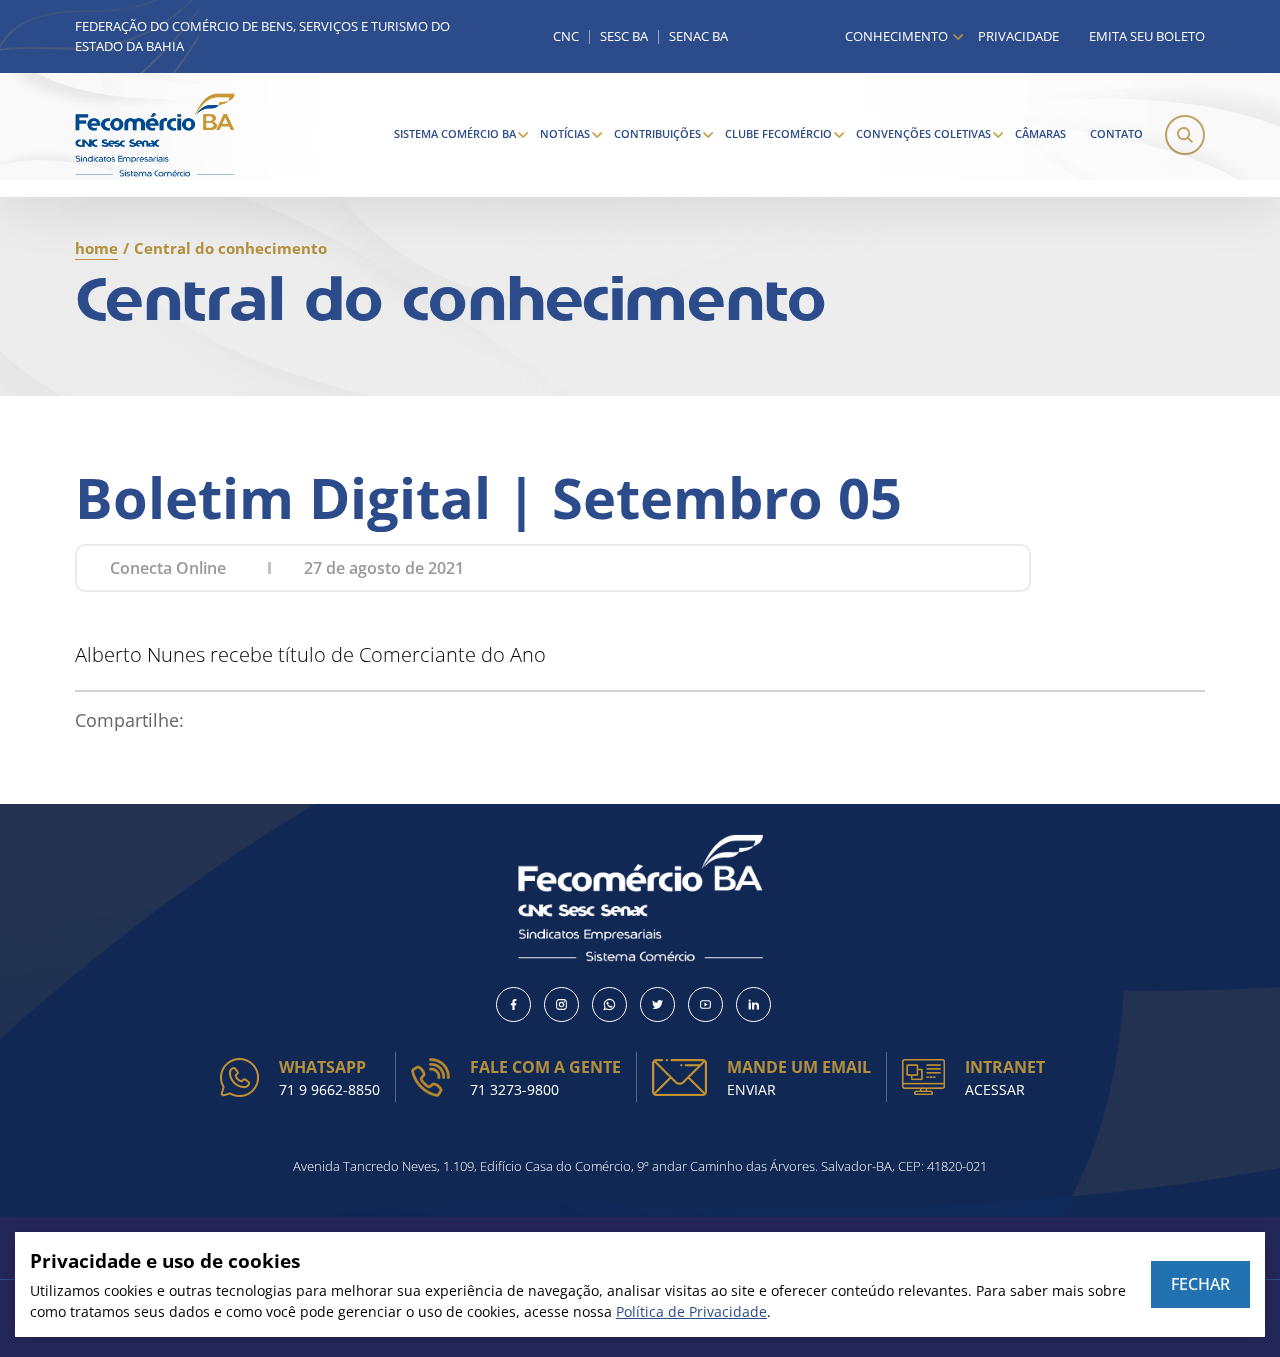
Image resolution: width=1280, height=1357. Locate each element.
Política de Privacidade (691, 1311)
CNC (566, 36)
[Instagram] (561, 1004)
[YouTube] (705, 1004)
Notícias (565, 133)
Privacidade (1018, 36)
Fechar (1200, 1284)
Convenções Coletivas (923, 133)
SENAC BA (698, 36)
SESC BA (624, 36)
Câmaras (1040, 133)
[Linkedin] (753, 1004)
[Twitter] (657, 1004)
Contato (1116, 133)
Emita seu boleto (1147, 36)
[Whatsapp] (609, 1004)
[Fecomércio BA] (155, 135)
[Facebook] (513, 1004)
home (96, 248)
